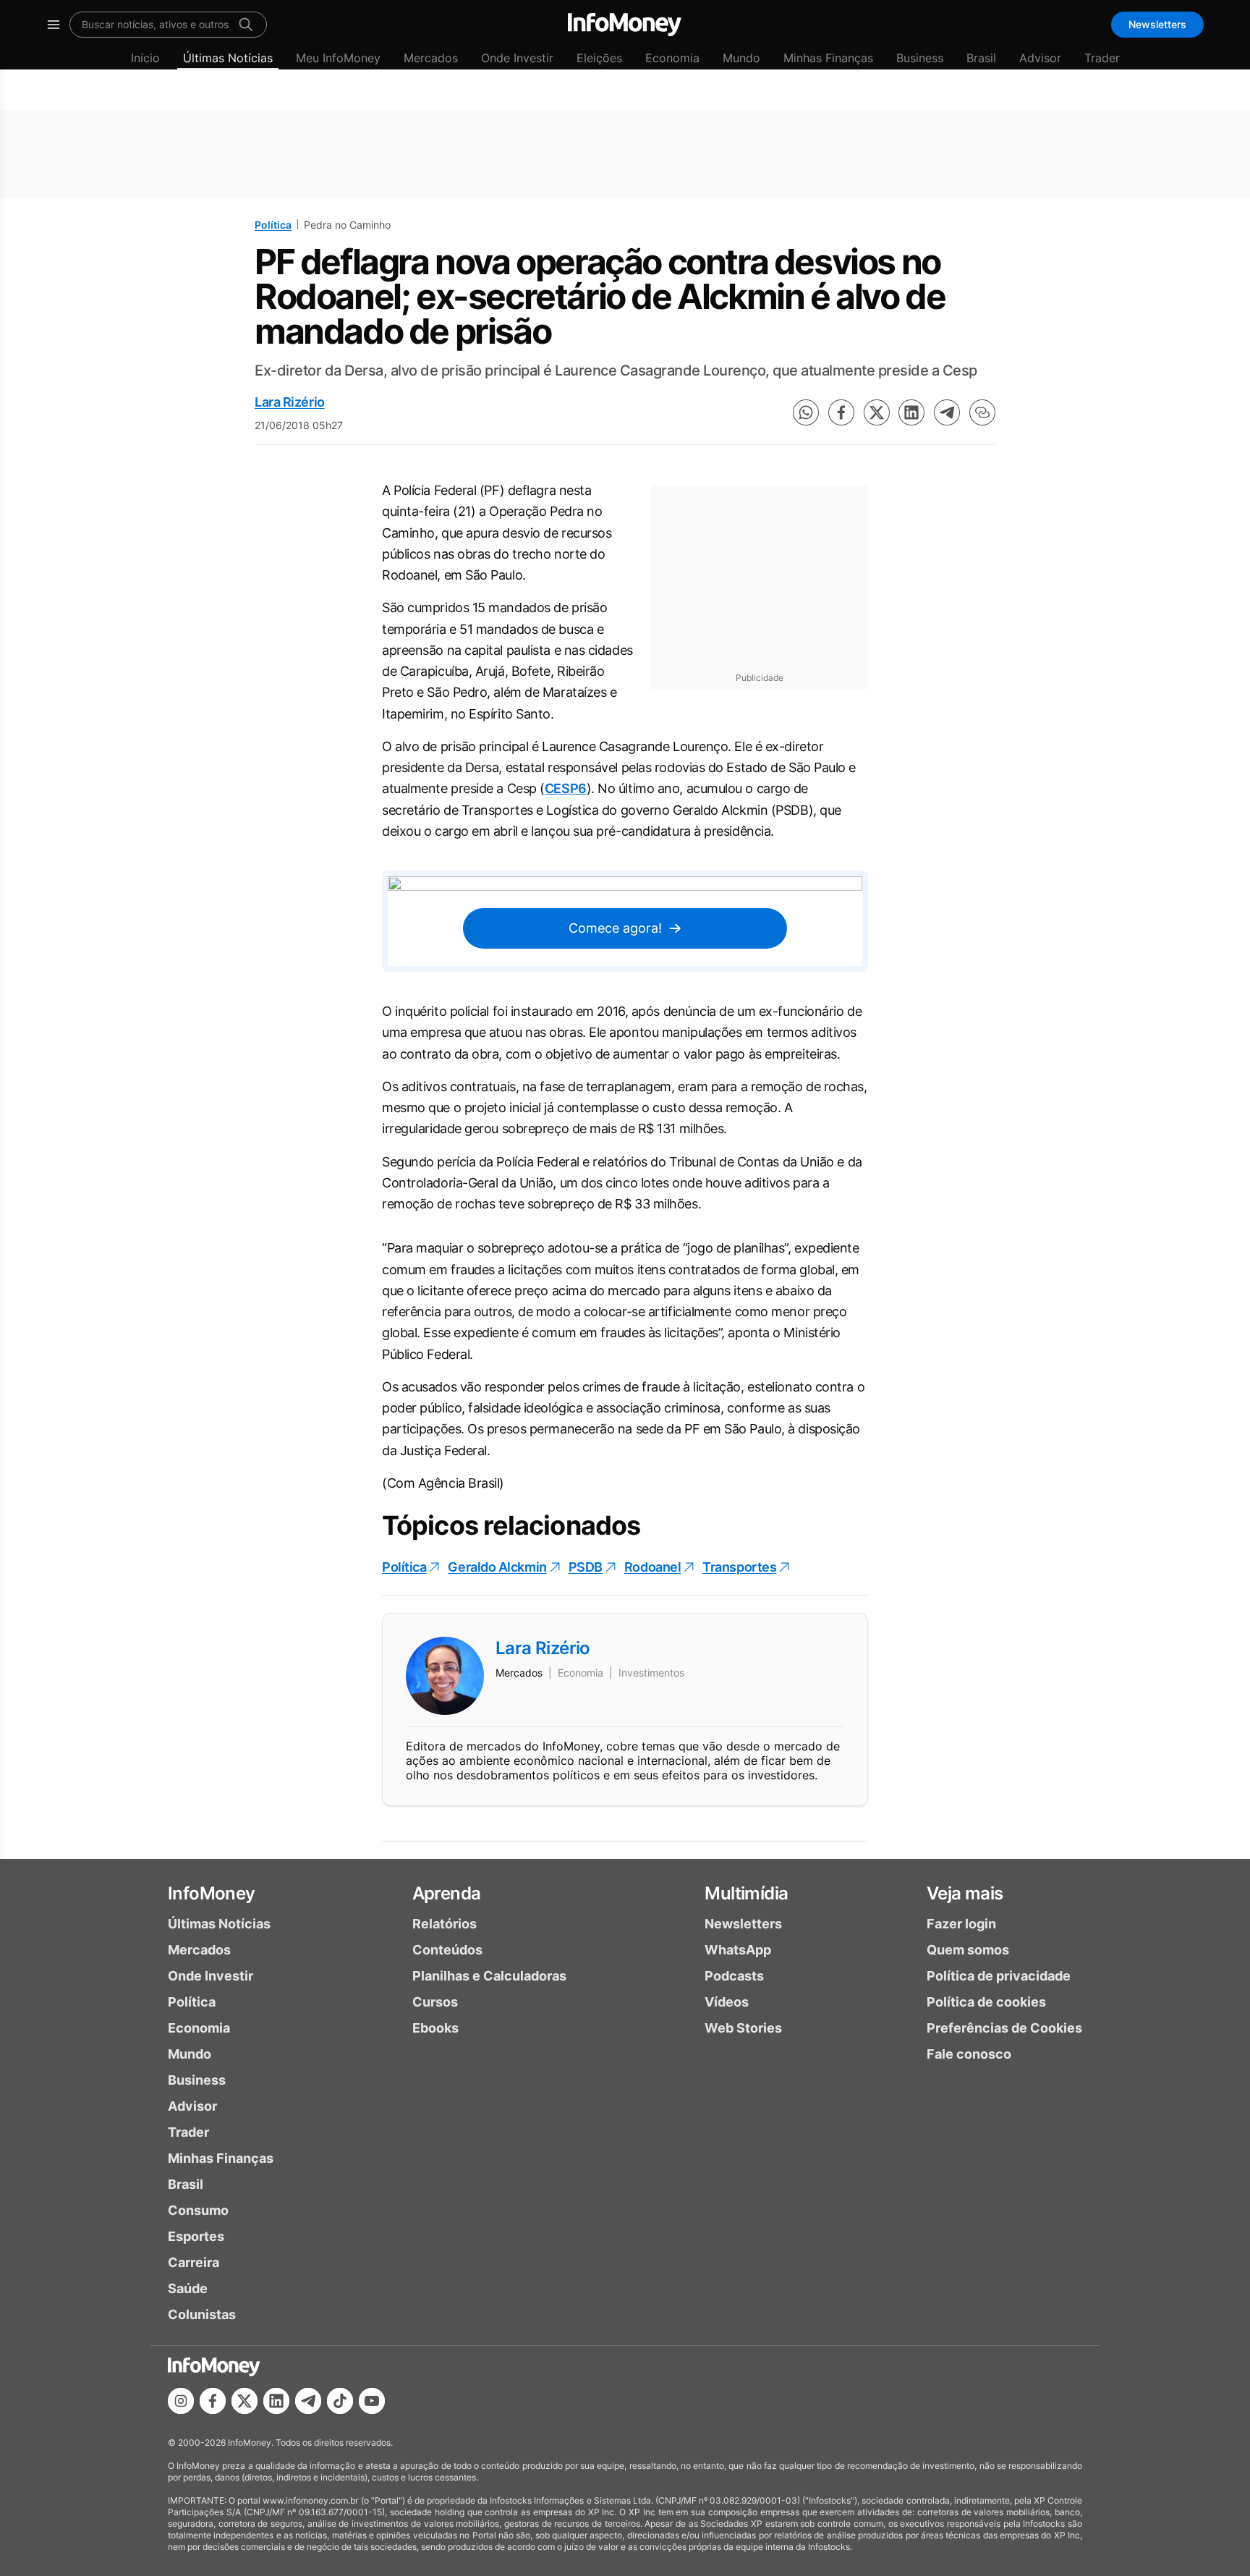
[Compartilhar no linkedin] (911, 412)
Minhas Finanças (828, 58)
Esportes (196, 2236)
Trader (1102, 58)
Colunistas (202, 2314)
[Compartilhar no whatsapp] (806, 412)
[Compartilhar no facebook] (841, 412)
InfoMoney (212, 1893)
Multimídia (746, 1893)
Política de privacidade (999, 1976)
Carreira (194, 2262)
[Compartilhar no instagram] (181, 2401)
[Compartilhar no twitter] (877, 412)
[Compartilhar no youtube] (372, 2401)
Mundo (741, 58)
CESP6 (566, 788)
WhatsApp (738, 1950)
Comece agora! (615, 928)
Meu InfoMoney (338, 58)
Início (145, 58)
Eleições (599, 58)
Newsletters (1157, 24)
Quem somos (968, 1950)
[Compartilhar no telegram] (947, 412)
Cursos (435, 2002)
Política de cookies (986, 2002)
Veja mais (965, 1893)
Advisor (1040, 58)
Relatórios (445, 1924)
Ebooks (435, 2028)
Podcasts (734, 1976)
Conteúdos (447, 1950)
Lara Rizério (290, 402)
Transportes (739, 1567)
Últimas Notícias (228, 58)
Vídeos (727, 2002)
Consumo (198, 2210)
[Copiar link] (982, 412)
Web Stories (743, 2028)
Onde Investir (517, 58)
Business (920, 58)
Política (273, 225)
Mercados (431, 58)
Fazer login (961, 1924)
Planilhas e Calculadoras (489, 1976)
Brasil (981, 58)
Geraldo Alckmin (497, 1567)
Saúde (188, 2288)
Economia (672, 58)
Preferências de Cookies (1004, 2028)
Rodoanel (652, 1567)
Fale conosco (969, 2054)
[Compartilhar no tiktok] (340, 2401)
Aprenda (447, 1893)
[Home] (625, 25)
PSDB (586, 1567)
